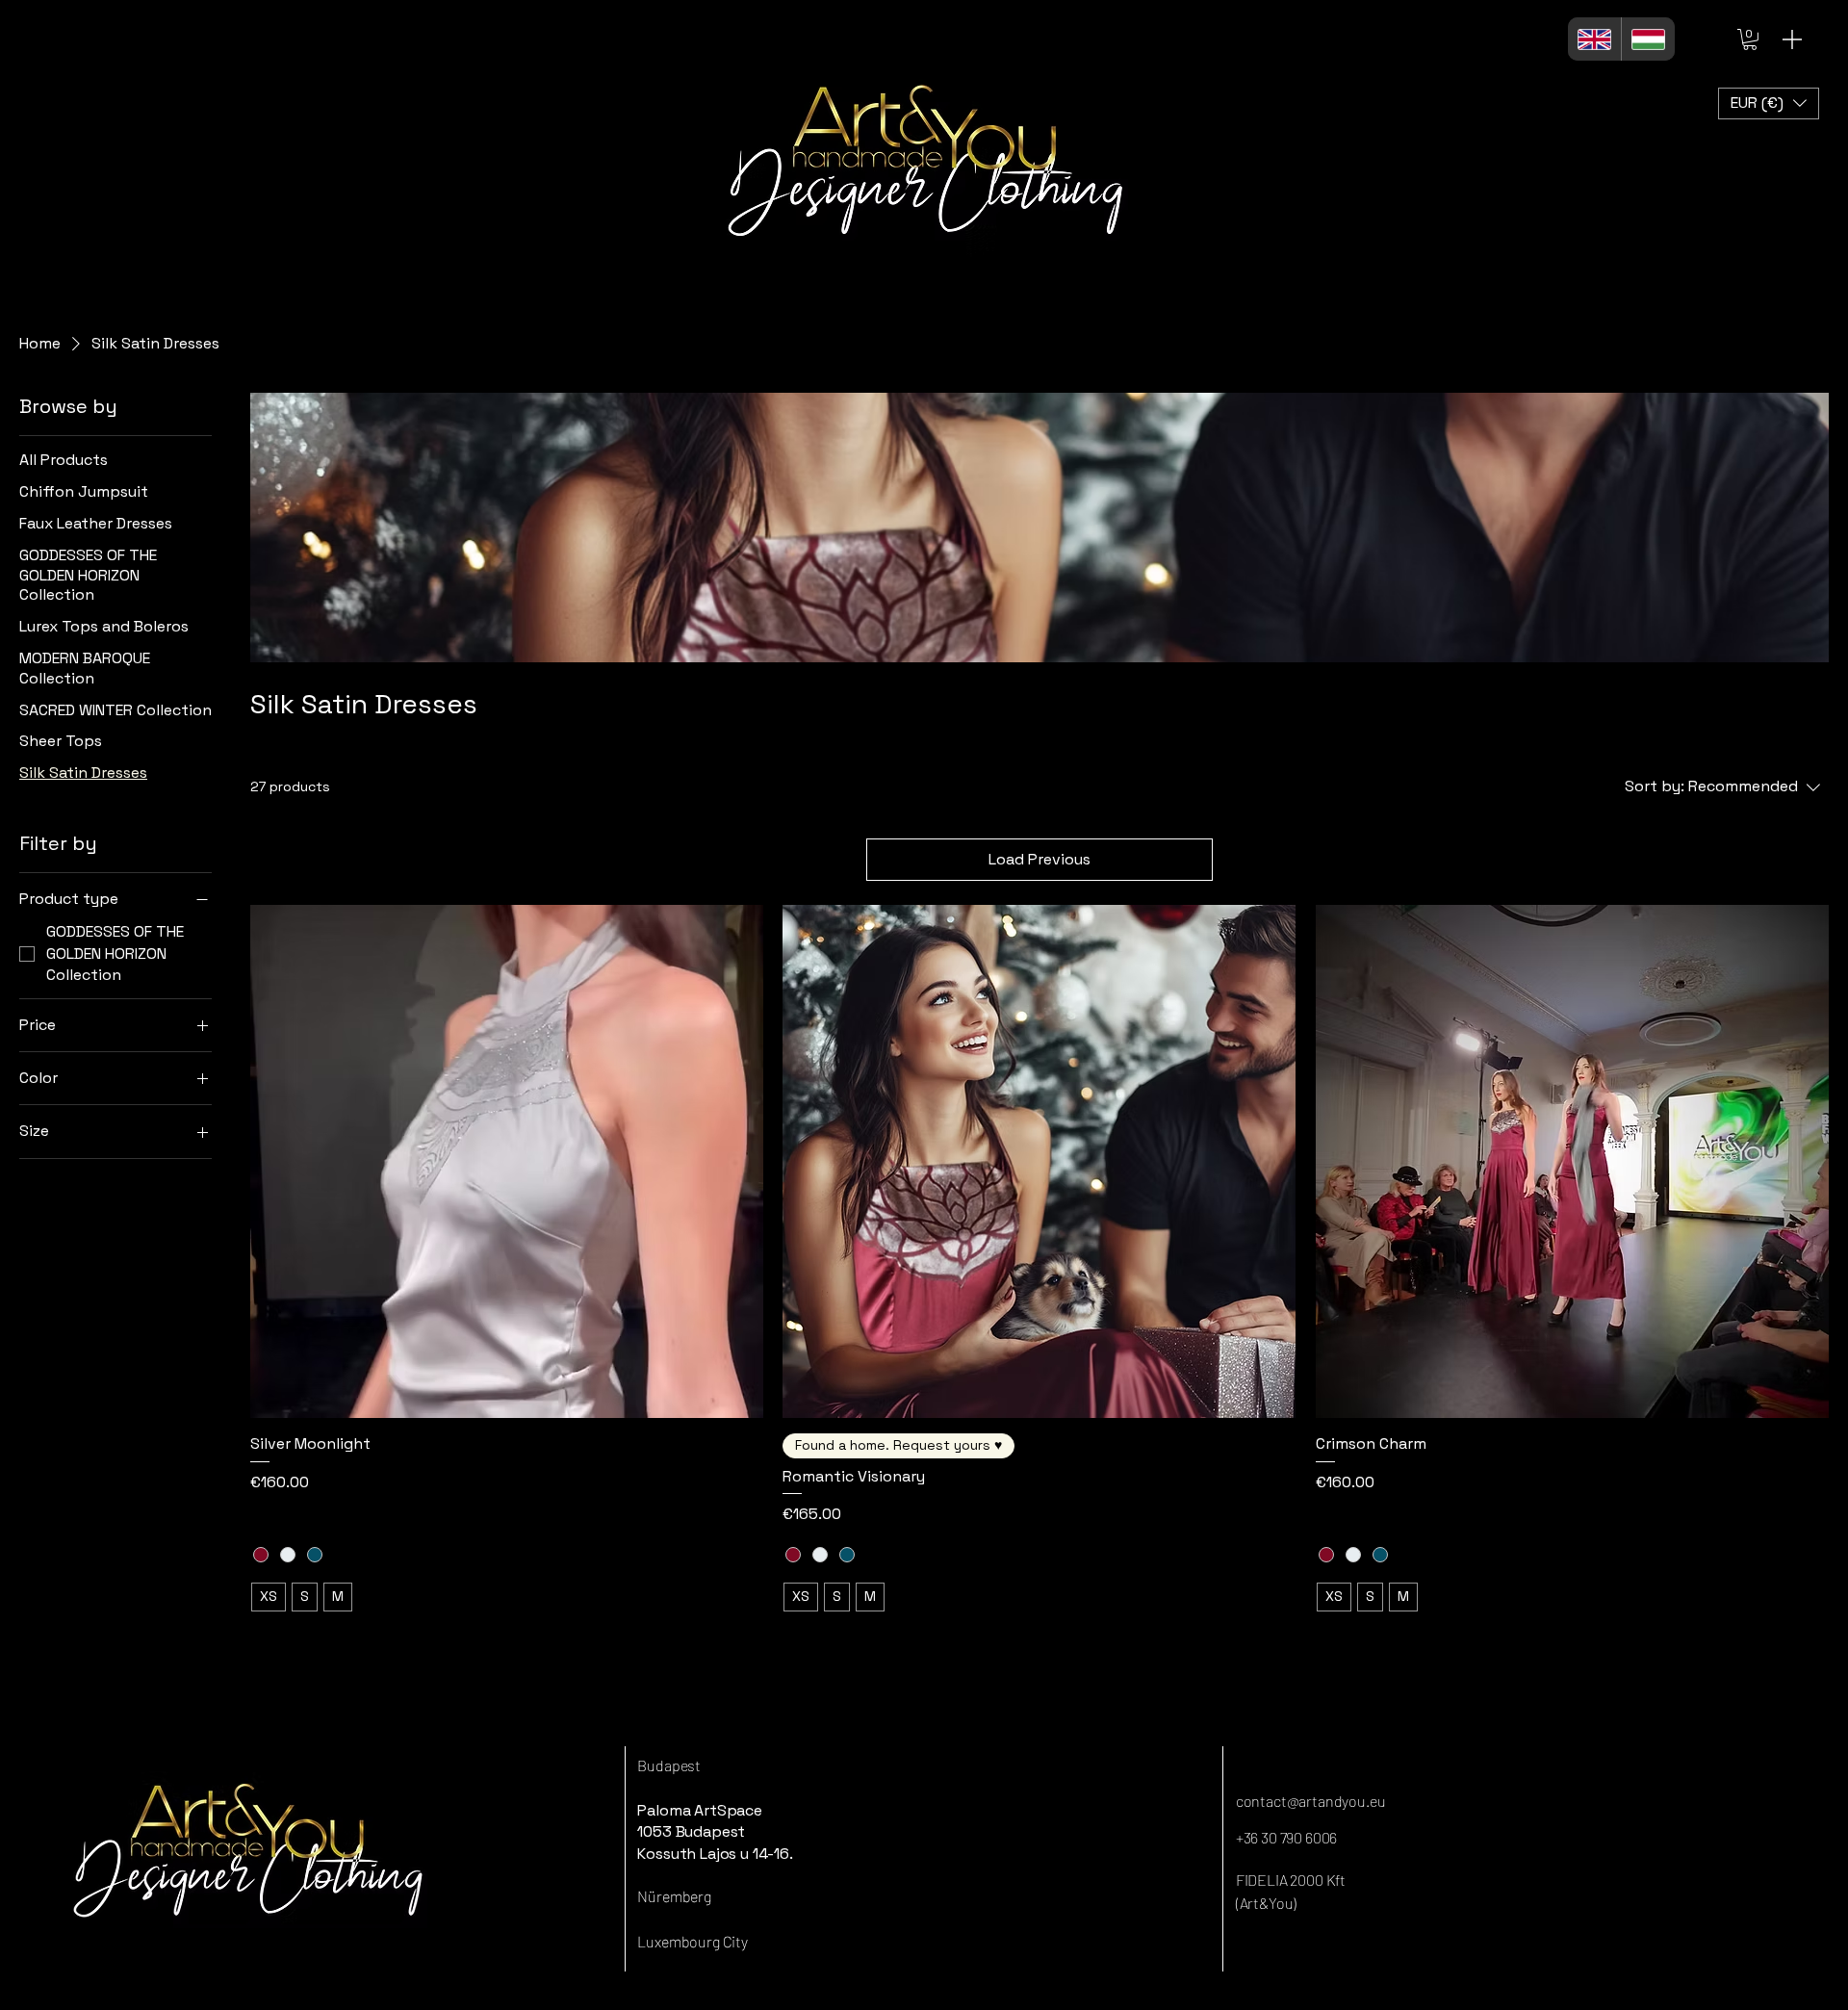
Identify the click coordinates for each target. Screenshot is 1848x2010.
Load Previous (1039, 859)
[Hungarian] (1648, 39)
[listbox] (1769, 103)
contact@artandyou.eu (1311, 1801)
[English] (1594, 39)
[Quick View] (507, 1161)
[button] (1750, 39)
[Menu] (1792, 39)
